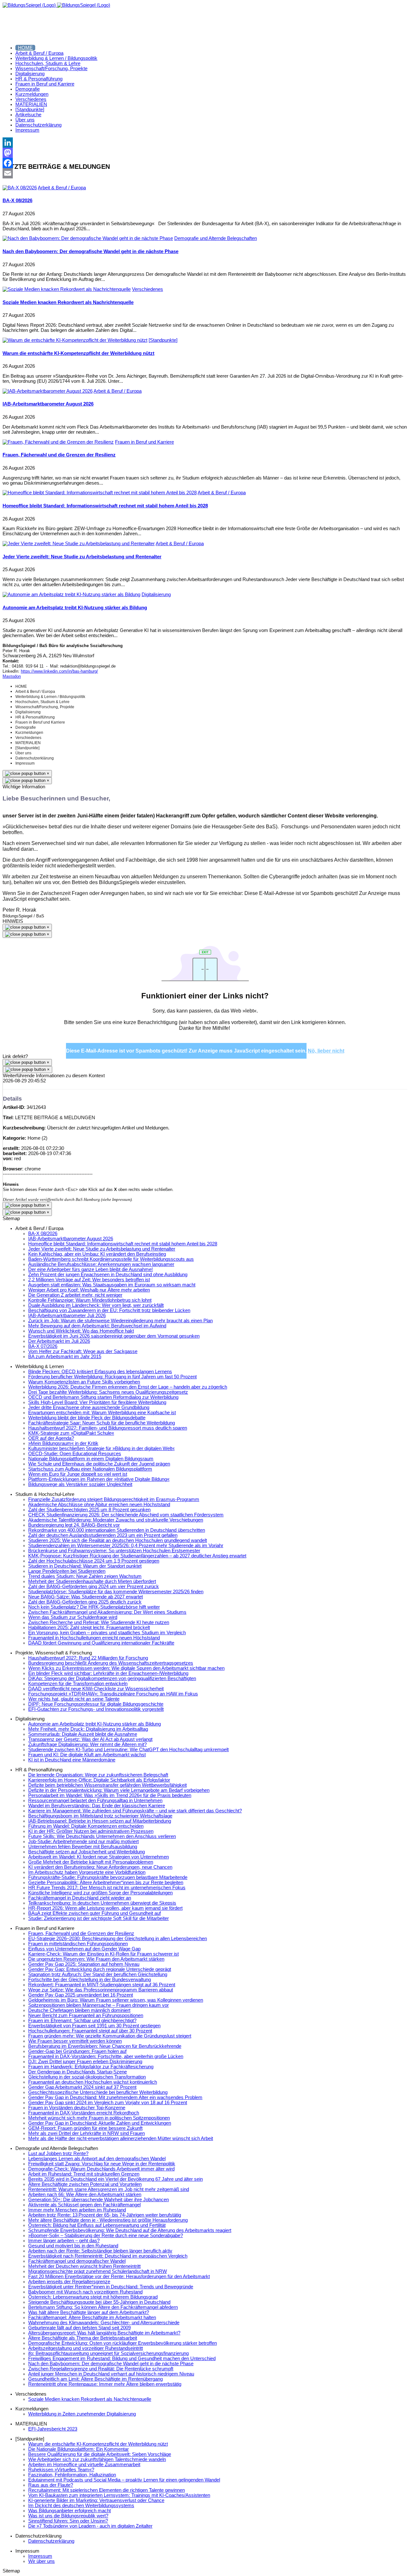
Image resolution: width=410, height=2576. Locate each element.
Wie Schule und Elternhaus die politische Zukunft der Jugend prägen (99, 1464)
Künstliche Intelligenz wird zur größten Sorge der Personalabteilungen (100, 1893)
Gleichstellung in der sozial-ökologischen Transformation (87, 2077)
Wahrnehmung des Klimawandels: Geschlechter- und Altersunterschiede (104, 2323)
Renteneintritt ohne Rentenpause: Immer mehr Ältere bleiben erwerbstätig (105, 2384)
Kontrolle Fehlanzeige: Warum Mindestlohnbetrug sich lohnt (90, 1300)
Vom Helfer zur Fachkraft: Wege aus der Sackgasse (83, 1351)
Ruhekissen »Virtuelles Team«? (61, 2470)
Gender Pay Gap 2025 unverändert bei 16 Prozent (81, 1995)
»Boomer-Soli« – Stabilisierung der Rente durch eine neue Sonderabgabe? (106, 2236)
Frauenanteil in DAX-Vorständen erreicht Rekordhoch (84, 2113)
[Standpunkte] (163, 340)
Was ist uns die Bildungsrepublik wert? (68, 2516)
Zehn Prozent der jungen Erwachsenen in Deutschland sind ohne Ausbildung (108, 1275)
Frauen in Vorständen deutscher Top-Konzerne (77, 2108)
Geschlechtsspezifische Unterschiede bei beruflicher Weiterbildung (98, 2092)
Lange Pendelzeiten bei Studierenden (67, 1571)
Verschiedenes (148, 289)
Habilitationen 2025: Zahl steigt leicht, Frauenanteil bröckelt (89, 1628)
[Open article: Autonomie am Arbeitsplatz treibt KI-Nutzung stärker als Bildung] (71, 595)
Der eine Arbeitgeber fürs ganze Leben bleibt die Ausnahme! (90, 1269)
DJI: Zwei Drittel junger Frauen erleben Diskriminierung (85, 2062)
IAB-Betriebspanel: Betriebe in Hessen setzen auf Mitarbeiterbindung (100, 1821)
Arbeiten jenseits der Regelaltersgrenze (69, 2282)
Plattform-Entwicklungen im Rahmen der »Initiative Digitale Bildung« (99, 1479)
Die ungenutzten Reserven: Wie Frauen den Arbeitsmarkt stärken (96, 1959)
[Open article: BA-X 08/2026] (20, 188)
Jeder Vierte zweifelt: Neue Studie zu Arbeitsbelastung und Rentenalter (82, 557)
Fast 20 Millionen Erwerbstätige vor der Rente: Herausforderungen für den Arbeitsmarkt (119, 2277)
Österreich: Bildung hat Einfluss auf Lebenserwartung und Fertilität (97, 2225)
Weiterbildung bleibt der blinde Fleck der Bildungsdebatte (87, 1418)
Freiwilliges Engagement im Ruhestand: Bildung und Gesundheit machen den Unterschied (122, 2359)
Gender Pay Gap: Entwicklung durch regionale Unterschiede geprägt (100, 1969)
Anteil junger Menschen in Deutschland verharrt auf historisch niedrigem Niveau (111, 2374)
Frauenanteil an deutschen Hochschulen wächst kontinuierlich (93, 2082)
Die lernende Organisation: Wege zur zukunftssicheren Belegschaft (98, 1775)
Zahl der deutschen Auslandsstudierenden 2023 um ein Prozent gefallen (103, 1535)
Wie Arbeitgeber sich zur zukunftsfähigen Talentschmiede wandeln (97, 2459)
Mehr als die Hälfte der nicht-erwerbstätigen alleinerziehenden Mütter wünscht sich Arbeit (121, 2138)
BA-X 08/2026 (17, 201)
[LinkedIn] (205, 143)
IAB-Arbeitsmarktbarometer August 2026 (48, 404)
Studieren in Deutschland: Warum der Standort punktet (85, 1566)
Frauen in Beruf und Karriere (144, 442)
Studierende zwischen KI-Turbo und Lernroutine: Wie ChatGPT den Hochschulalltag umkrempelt (128, 1750)
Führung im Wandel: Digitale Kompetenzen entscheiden (86, 1826)
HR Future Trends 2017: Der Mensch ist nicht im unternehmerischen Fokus (107, 1888)
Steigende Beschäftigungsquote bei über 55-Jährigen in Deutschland (99, 2302)
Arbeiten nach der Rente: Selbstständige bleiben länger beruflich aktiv (100, 2251)
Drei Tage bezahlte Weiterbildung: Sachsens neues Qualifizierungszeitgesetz (108, 1392)
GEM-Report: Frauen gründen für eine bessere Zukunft (85, 2128)
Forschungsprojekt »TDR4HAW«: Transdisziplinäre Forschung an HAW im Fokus (113, 1694)
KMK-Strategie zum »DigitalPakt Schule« (71, 1433)
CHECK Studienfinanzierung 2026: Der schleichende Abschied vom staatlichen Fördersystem (126, 1515)
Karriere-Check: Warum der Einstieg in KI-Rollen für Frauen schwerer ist (103, 1954)
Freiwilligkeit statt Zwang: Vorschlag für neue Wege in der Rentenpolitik (102, 2164)
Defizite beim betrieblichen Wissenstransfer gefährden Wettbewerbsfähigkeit (107, 1785)
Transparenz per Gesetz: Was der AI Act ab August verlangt (90, 1739)
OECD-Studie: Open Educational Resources (75, 1454)
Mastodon (12, 676)
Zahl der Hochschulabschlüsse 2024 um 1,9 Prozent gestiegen (94, 1561)
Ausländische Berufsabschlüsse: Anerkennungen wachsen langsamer (101, 1264)
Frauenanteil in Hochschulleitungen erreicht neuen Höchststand (94, 1638)
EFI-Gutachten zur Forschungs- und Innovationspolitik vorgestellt (96, 1709)
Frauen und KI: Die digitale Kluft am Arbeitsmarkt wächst (87, 1755)
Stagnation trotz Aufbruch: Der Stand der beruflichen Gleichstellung (98, 1974)
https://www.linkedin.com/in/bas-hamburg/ (59, 671)
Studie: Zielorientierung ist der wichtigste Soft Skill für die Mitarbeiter (98, 1918)
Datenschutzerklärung (51, 2541)
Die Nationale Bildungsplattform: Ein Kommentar (78, 2449)
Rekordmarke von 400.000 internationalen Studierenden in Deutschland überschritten (117, 1530)
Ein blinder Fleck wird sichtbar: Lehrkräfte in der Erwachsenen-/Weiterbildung (108, 1673)
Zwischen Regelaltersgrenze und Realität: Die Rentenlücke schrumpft (101, 2369)
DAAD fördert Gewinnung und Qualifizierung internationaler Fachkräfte (101, 1643)
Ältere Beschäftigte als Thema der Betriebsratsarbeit (83, 2338)
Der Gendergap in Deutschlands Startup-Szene (78, 2072)
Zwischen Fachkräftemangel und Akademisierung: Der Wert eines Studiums (107, 1612)
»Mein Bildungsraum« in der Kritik (63, 1443)
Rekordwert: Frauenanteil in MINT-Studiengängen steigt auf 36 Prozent (102, 1985)
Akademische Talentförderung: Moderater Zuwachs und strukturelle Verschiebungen (116, 1520)
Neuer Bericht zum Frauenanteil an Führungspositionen (86, 2015)
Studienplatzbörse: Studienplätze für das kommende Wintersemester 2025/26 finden (116, 1592)
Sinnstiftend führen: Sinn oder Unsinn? (68, 2521)
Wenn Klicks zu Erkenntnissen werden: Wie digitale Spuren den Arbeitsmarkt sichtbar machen (126, 1668)
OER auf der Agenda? (51, 1438)
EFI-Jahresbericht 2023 (53, 2429)
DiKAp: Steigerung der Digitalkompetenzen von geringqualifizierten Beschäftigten (112, 1678)
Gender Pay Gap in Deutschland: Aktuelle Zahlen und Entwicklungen (100, 2123)
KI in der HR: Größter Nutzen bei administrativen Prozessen (91, 1831)
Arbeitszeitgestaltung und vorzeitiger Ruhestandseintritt (86, 2348)
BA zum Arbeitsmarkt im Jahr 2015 (65, 1357)
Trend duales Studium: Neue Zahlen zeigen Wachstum (85, 1576)
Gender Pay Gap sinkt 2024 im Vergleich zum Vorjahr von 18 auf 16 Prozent (108, 2103)
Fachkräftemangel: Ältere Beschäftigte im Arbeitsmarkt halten (92, 2318)
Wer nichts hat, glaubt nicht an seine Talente (74, 1699)
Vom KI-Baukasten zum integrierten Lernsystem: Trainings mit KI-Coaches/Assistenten (119, 2495)
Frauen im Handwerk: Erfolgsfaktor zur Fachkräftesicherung (91, 2067)
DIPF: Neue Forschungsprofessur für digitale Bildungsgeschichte (96, 1704)
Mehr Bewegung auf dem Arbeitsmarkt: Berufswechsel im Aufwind (97, 1326)
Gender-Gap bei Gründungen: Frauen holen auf (77, 2051)
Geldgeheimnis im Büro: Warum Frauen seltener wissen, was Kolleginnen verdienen (116, 2000)
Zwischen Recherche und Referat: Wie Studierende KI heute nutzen (99, 1622)
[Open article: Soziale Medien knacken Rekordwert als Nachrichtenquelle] (67, 289)
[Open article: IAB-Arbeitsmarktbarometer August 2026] (48, 391)
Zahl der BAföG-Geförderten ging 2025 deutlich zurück (85, 1602)
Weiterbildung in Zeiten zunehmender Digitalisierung (82, 2414)
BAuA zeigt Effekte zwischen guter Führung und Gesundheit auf (94, 1913)
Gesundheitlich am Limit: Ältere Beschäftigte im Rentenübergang (95, 2379)
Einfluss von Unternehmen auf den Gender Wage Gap (84, 1949)
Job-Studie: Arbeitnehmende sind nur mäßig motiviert (83, 1842)
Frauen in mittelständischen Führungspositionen (78, 1944)
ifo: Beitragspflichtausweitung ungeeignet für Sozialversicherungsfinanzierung (108, 2353)
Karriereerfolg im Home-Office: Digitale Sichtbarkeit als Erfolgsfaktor (99, 1780)
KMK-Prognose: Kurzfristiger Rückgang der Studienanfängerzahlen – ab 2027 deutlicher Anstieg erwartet (137, 1556)
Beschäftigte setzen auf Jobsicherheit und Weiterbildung (86, 1852)
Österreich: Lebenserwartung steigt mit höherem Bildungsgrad (93, 2297)
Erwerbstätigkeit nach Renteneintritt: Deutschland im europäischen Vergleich (108, 2256)
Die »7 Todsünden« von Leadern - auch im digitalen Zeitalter (90, 2526)
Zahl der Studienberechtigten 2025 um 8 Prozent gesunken (89, 1510)
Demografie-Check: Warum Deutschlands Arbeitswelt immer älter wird (101, 2169)
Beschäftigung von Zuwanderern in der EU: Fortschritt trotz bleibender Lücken (109, 1310)
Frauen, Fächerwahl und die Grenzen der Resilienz (59, 455)
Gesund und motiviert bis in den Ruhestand (73, 2246)
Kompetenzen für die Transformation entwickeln (78, 1684)
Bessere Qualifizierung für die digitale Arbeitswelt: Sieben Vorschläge (100, 2454)
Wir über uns (41, 2561)
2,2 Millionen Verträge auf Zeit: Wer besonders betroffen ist (89, 1280)
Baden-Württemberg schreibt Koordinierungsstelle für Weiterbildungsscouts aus (111, 1259)
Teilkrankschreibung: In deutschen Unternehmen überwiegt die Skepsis (102, 1903)
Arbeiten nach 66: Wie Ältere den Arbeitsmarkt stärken (85, 2195)
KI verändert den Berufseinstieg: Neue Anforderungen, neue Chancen (100, 1867)
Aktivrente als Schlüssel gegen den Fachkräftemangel (84, 2205)
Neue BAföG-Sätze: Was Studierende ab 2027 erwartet (86, 1597)
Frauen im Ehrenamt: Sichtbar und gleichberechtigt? (82, 2021)
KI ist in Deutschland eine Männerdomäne (72, 1760)
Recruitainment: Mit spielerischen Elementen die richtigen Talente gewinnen (107, 2490)
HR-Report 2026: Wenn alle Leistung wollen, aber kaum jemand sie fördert (105, 1908)
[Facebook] (205, 163)
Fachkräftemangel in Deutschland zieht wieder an (80, 1898)
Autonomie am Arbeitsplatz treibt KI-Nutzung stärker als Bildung (75, 608)
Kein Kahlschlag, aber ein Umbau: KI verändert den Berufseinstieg (97, 1254)
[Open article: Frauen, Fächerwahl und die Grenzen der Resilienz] (58, 442)
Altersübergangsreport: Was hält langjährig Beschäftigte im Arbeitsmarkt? (104, 2333)
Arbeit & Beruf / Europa (62, 188)
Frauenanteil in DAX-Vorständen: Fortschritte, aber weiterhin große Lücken (106, 2056)
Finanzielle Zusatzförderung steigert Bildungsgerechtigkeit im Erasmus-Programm (114, 1499)
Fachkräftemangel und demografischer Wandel (77, 2261)
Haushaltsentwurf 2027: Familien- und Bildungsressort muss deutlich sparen (108, 1428)
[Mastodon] (205, 153)
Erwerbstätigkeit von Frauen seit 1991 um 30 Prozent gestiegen (94, 2026)
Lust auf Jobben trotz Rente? (58, 2154)
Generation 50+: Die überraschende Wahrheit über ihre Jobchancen (98, 2200)
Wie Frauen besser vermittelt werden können (75, 2041)
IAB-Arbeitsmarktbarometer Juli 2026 (67, 1316)
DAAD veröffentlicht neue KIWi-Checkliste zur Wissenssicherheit (96, 1689)
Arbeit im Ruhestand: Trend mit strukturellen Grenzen (84, 2174)
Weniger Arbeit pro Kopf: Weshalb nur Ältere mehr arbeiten (89, 1290)
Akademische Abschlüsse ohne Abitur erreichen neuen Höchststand (99, 1505)
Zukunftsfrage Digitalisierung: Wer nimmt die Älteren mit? (87, 1744)
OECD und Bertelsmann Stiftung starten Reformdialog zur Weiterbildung (103, 1397)
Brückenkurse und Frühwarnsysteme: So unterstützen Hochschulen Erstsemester (114, 1551)
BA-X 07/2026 (43, 1346)
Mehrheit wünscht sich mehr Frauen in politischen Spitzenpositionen (99, 2118)
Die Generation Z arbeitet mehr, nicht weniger (75, 1295)
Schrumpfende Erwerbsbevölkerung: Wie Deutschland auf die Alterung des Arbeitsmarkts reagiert (130, 2230)
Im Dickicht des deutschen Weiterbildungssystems (81, 2506)
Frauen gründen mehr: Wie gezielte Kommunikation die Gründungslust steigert (110, 2036)
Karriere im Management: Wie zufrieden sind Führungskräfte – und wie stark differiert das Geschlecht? (135, 1811)
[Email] (205, 173)
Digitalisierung (156, 595)
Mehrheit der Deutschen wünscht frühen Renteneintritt (84, 2266)
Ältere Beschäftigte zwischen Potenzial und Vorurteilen (85, 2184)
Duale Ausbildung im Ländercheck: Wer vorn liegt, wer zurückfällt (96, 1305)
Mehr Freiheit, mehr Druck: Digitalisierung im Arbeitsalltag (88, 1729)
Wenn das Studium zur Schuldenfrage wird (73, 1617)
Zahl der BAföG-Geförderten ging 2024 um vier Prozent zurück (94, 1587)
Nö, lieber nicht (326, 1051)
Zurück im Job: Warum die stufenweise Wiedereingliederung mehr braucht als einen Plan (120, 1321)
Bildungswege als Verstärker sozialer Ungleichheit (80, 1484)
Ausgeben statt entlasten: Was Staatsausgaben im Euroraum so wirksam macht (112, 1285)
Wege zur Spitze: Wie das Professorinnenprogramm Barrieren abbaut (101, 1990)
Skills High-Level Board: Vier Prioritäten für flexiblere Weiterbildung (97, 1402)
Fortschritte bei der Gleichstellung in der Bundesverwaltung (90, 1980)
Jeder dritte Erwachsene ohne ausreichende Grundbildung (89, 1407)
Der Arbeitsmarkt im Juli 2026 (59, 1341)
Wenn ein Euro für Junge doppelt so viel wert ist (78, 1474)
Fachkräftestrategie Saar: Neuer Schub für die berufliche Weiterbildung (102, 1423)
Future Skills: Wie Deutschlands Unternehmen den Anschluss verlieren (102, 1836)
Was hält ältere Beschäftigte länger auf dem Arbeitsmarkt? (89, 2312)
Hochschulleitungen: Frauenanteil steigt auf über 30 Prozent (90, 2031)
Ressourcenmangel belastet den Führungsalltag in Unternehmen (95, 1801)
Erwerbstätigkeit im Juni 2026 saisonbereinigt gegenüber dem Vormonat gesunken (114, 1336)
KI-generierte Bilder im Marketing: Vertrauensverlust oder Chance (96, 2500)
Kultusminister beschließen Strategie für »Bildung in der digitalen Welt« (101, 1448)
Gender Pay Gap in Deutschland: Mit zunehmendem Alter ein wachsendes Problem (115, 2097)
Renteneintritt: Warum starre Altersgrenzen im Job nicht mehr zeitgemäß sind (109, 2189)
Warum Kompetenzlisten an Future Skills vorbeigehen (84, 1382)
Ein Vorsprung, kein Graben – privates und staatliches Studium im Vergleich (107, 1633)
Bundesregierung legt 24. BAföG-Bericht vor (74, 1525)
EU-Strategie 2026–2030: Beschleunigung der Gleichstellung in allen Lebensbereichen (118, 1939)
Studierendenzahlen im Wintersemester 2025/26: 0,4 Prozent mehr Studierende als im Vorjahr (126, 1546)
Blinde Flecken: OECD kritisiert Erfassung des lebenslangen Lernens (100, 1372)
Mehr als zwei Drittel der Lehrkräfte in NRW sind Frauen (86, 2133)
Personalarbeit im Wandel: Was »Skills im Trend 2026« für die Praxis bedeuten (110, 1795)
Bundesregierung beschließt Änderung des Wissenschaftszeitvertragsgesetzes (111, 1663)
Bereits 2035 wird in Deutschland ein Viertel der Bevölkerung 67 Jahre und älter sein (115, 2179)
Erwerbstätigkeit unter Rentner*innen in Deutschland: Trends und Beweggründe (111, 2287)
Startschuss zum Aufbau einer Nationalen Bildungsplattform (90, 1469)
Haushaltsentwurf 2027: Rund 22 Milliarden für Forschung (88, 1658)
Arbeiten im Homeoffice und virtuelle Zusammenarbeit (84, 2465)
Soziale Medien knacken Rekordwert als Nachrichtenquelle (68, 302)
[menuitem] (25, 48)
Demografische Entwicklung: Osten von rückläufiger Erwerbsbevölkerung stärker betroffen (123, 2343)
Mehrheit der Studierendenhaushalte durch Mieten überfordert (92, 1581)
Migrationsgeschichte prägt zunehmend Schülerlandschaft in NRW (98, 2271)
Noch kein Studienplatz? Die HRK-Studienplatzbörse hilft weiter (94, 1607)
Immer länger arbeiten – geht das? (64, 2241)
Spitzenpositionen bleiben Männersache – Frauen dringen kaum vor (98, 2005)
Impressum (40, 2556)
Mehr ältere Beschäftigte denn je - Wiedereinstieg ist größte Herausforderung (108, 2220)
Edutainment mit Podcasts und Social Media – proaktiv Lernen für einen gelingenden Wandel (124, 2480)
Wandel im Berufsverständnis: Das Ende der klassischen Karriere (97, 1806)
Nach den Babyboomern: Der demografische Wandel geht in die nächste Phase (90, 251)
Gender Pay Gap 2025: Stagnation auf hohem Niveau (84, 1964)
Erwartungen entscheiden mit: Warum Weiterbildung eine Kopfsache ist (102, 1413)
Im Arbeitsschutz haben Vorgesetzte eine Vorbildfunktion (87, 1872)
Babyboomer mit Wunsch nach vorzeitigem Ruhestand (85, 2292)
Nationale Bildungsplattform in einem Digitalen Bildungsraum (91, 1459)
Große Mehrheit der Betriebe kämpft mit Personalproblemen (91, 1862)
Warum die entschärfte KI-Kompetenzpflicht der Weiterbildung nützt (78, 353)
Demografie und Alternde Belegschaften (216, 238)
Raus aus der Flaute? (51, 2485)
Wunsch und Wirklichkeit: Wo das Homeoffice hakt (81, 1331)
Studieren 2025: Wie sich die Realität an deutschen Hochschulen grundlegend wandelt (118, 1540)
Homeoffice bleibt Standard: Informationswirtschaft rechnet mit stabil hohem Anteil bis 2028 (105, 506)
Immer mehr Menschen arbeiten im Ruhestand (77, 2210)
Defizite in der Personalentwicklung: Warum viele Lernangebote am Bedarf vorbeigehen (119, 1790)
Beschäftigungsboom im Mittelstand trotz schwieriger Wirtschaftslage (100, 1816)
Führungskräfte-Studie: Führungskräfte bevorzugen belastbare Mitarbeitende (108, 1877)
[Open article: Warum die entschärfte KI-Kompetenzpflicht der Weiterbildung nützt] (75, 340)
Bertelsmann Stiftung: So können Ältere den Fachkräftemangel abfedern (103, 2307)
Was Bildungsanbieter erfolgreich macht (70, 2511)
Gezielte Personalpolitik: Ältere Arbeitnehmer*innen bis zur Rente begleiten (106, 1883)
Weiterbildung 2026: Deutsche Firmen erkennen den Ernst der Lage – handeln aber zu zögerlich (128, 1387)
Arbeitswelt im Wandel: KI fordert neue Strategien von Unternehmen (98, 1857)
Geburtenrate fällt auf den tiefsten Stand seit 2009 (79, 2328)
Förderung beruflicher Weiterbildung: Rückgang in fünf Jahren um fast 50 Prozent (112, 1377)
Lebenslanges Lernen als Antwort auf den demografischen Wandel (97, 2159)
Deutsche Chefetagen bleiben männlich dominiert (79, 2010)
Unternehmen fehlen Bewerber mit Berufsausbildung (83, 1847)
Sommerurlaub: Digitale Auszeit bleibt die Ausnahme (83, 1734)
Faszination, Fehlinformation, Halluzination (72, 2475)
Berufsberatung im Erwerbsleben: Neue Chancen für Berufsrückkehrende (105, 2046)
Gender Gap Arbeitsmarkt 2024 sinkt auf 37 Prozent (82, 2087)
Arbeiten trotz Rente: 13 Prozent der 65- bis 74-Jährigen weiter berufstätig (105, 2215)
